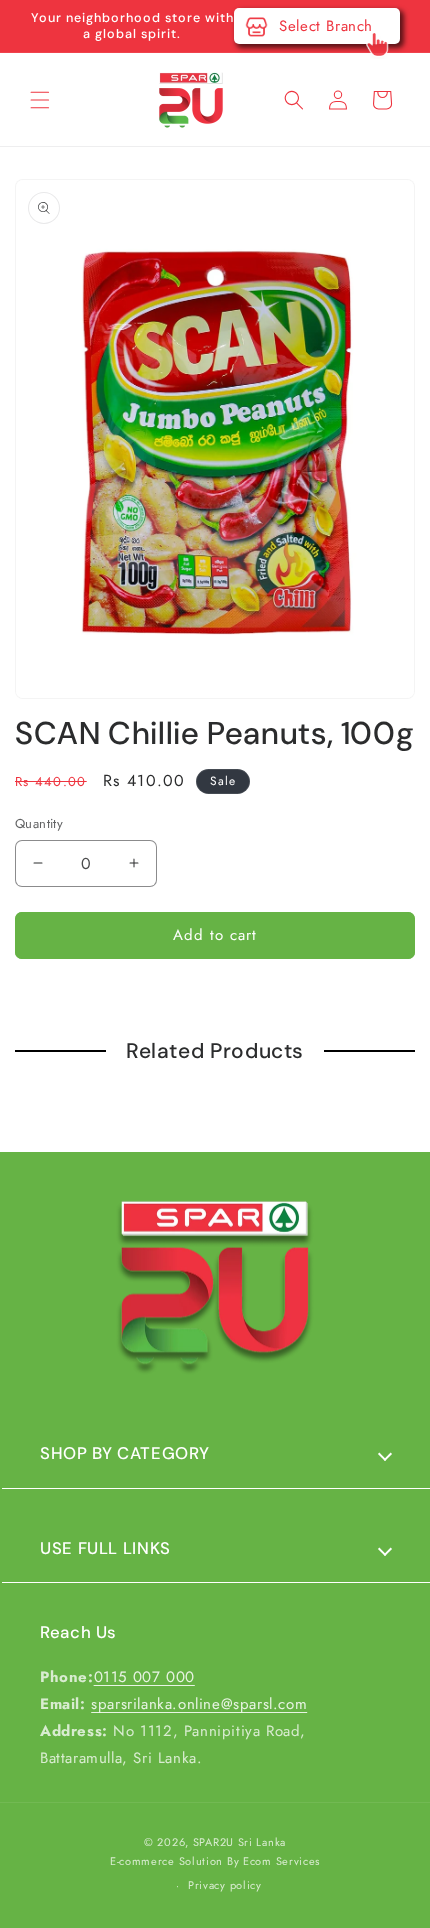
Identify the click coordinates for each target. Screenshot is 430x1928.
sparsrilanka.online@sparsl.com (199, 1704)
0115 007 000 (144, 1677)
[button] (40, 100)
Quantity (39, 823)
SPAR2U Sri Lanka (239, 1842)
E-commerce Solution (166, 1861)
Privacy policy (225, 1885)
